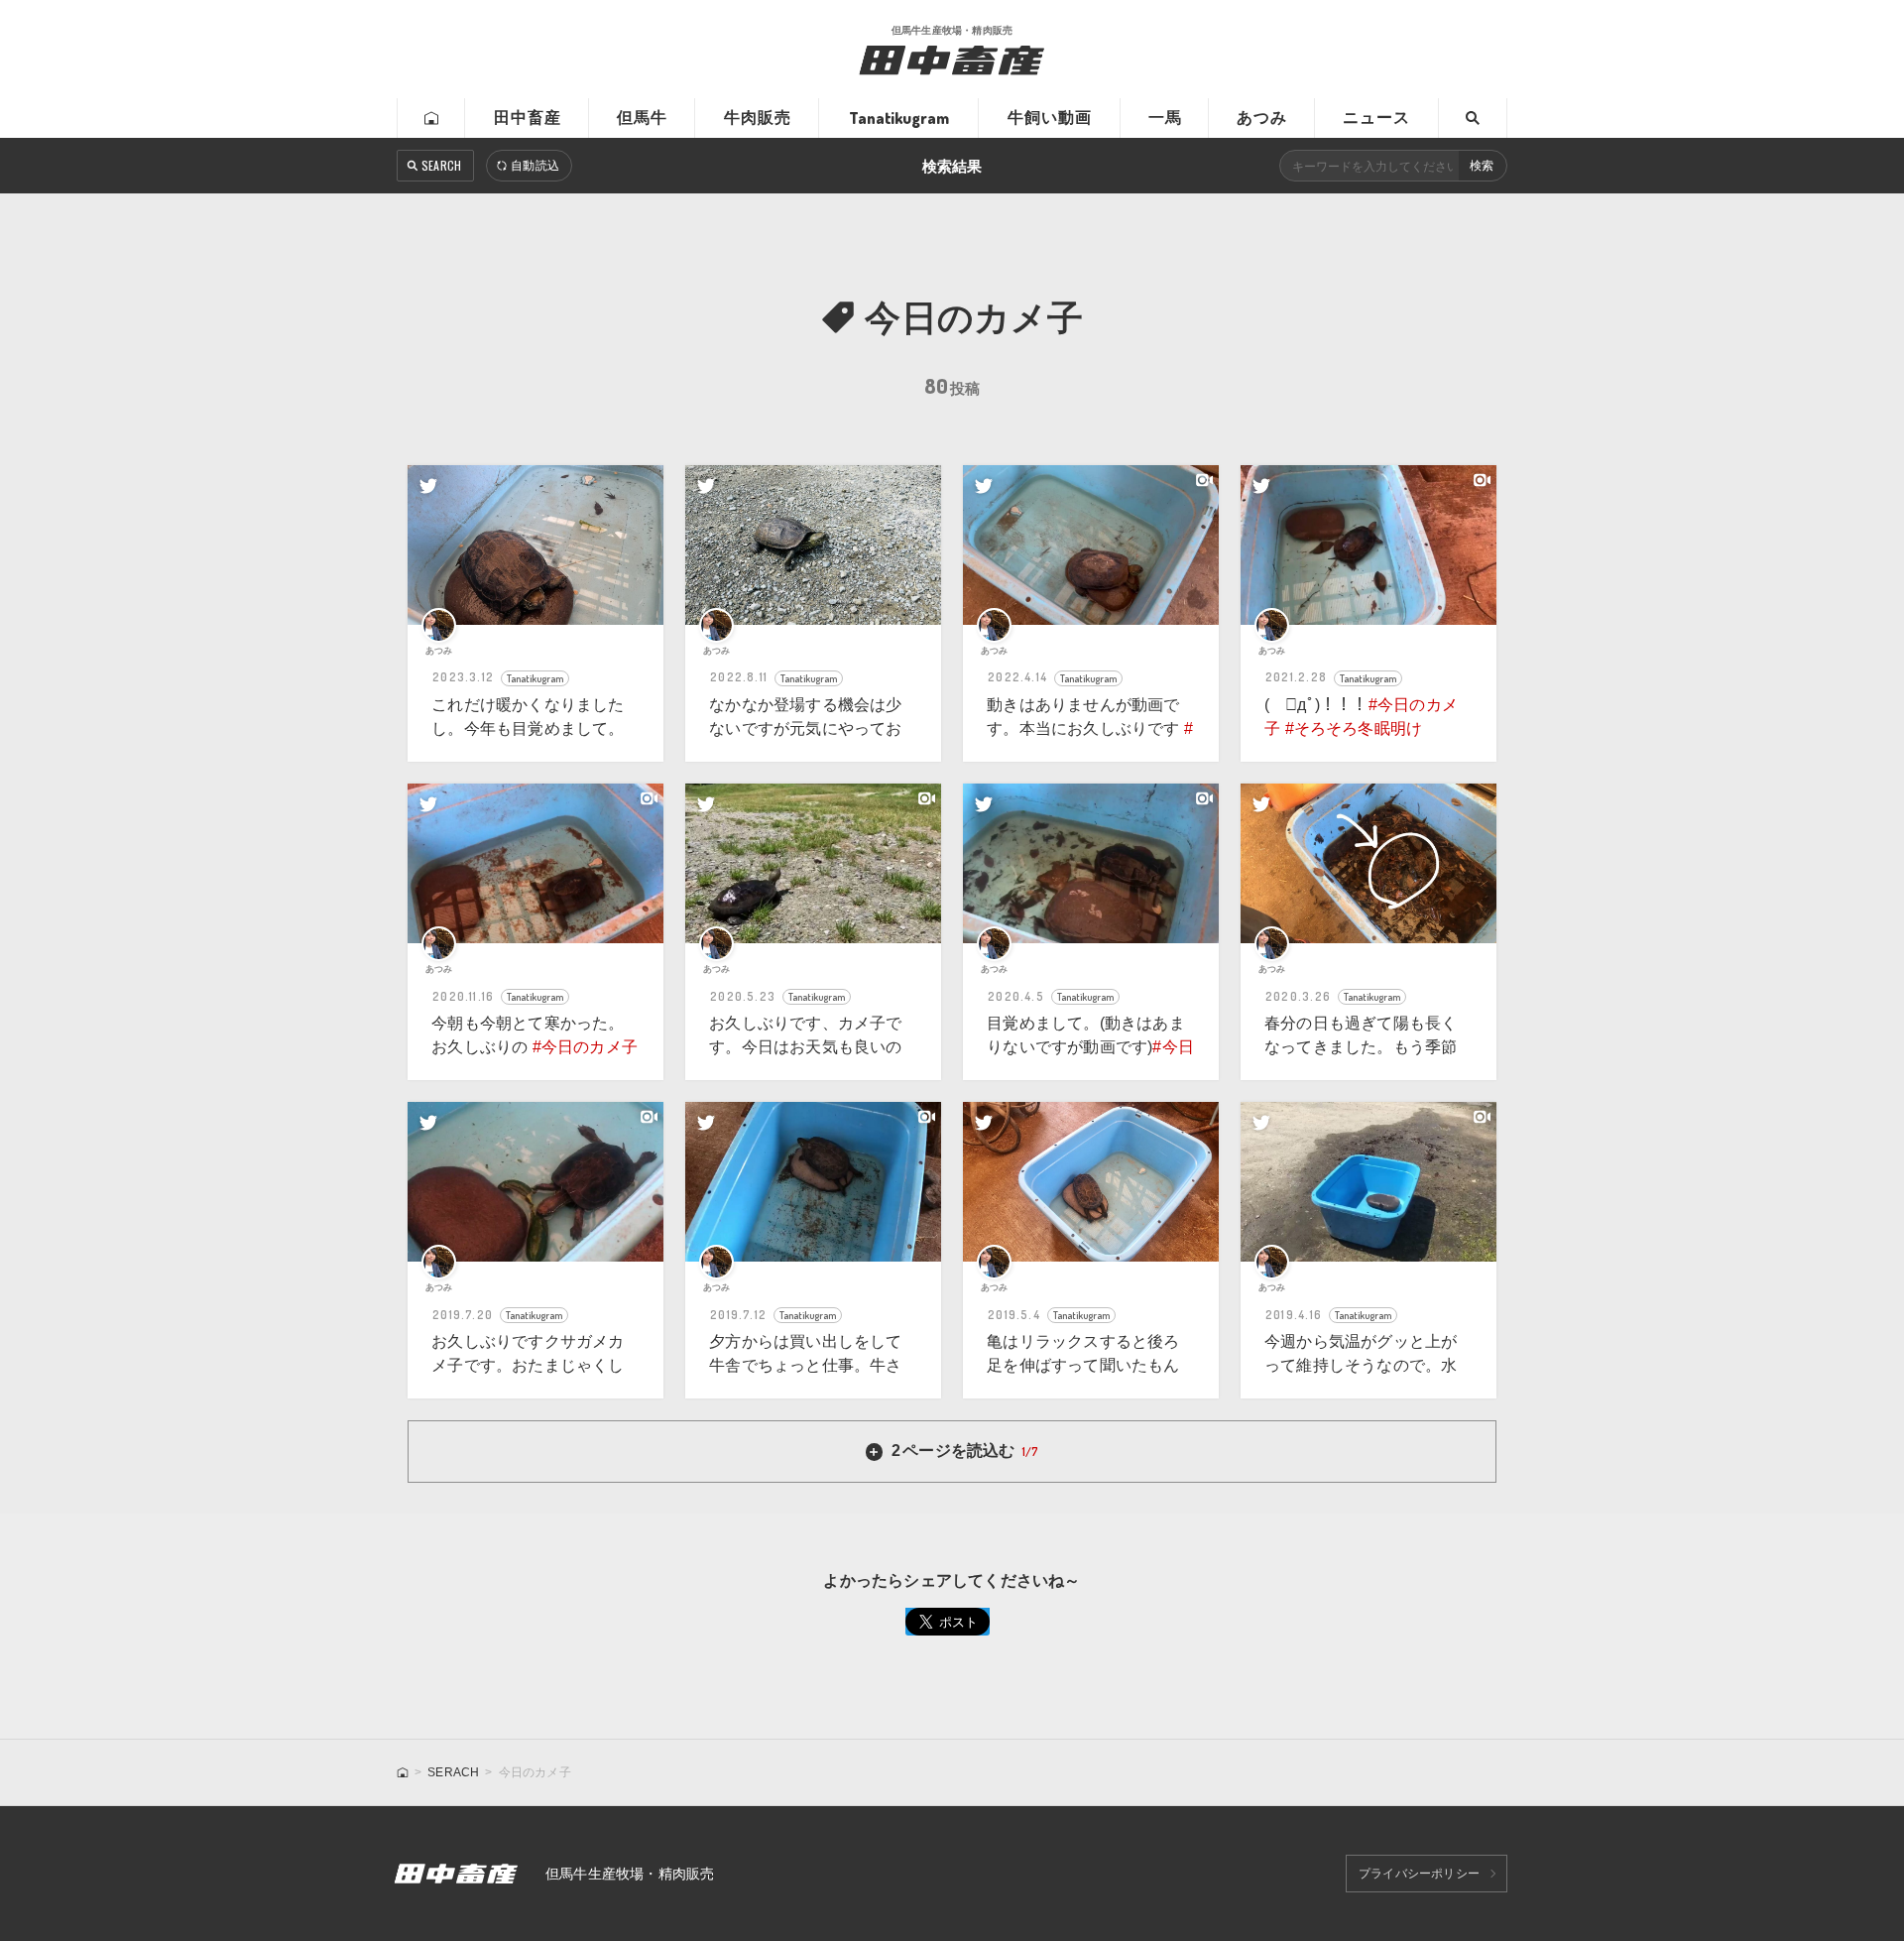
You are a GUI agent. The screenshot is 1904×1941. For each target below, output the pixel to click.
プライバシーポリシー (1419, 1874)
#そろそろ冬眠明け (1354, 728)
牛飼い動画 (1050, 118)
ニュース (1376, 118)
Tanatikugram (899, 118)
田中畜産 (528, 118)
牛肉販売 (758, 118)
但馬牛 (642, 118)
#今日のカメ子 (585, 1047)
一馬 (1165, 118)
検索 (1482, 166)
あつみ (1262, 118)
